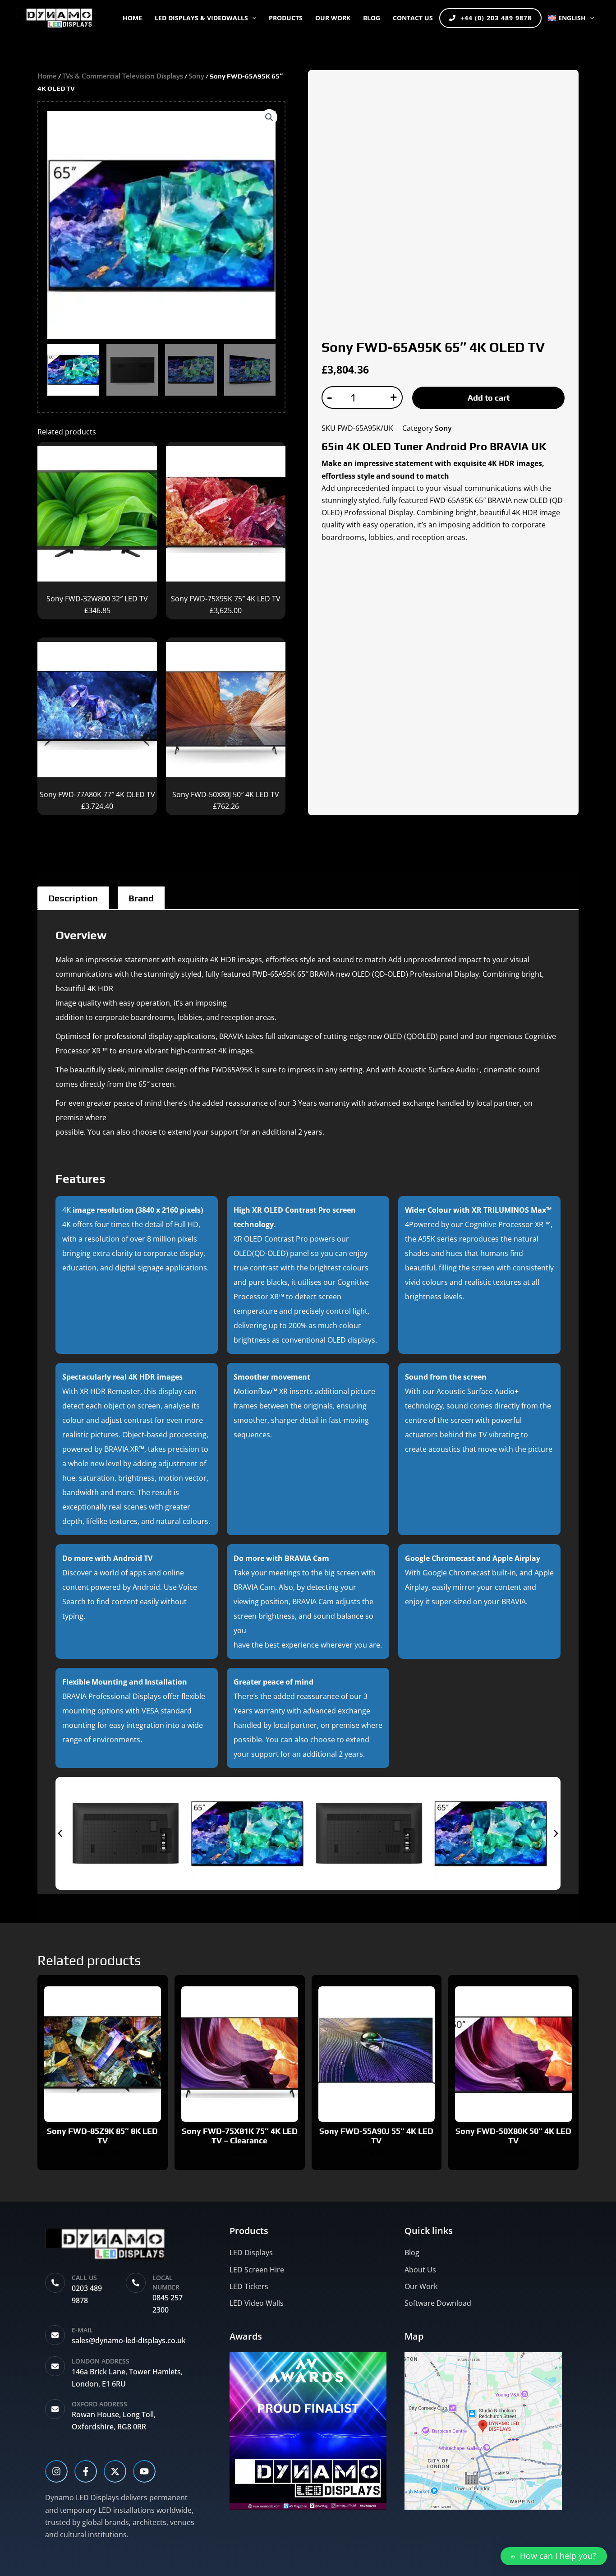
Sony (196, 76)
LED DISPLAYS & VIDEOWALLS (201, 18)
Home (132, 18)
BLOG (372, 18)
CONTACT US (413, 18)
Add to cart (489, 398)
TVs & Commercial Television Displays (123, 76)
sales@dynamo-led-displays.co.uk (129, 2341)
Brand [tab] (141, 898)
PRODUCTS (286, 18)
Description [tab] (73, 898)
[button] (252, 18)
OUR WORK (333, 18)
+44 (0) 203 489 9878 (496, 18)
